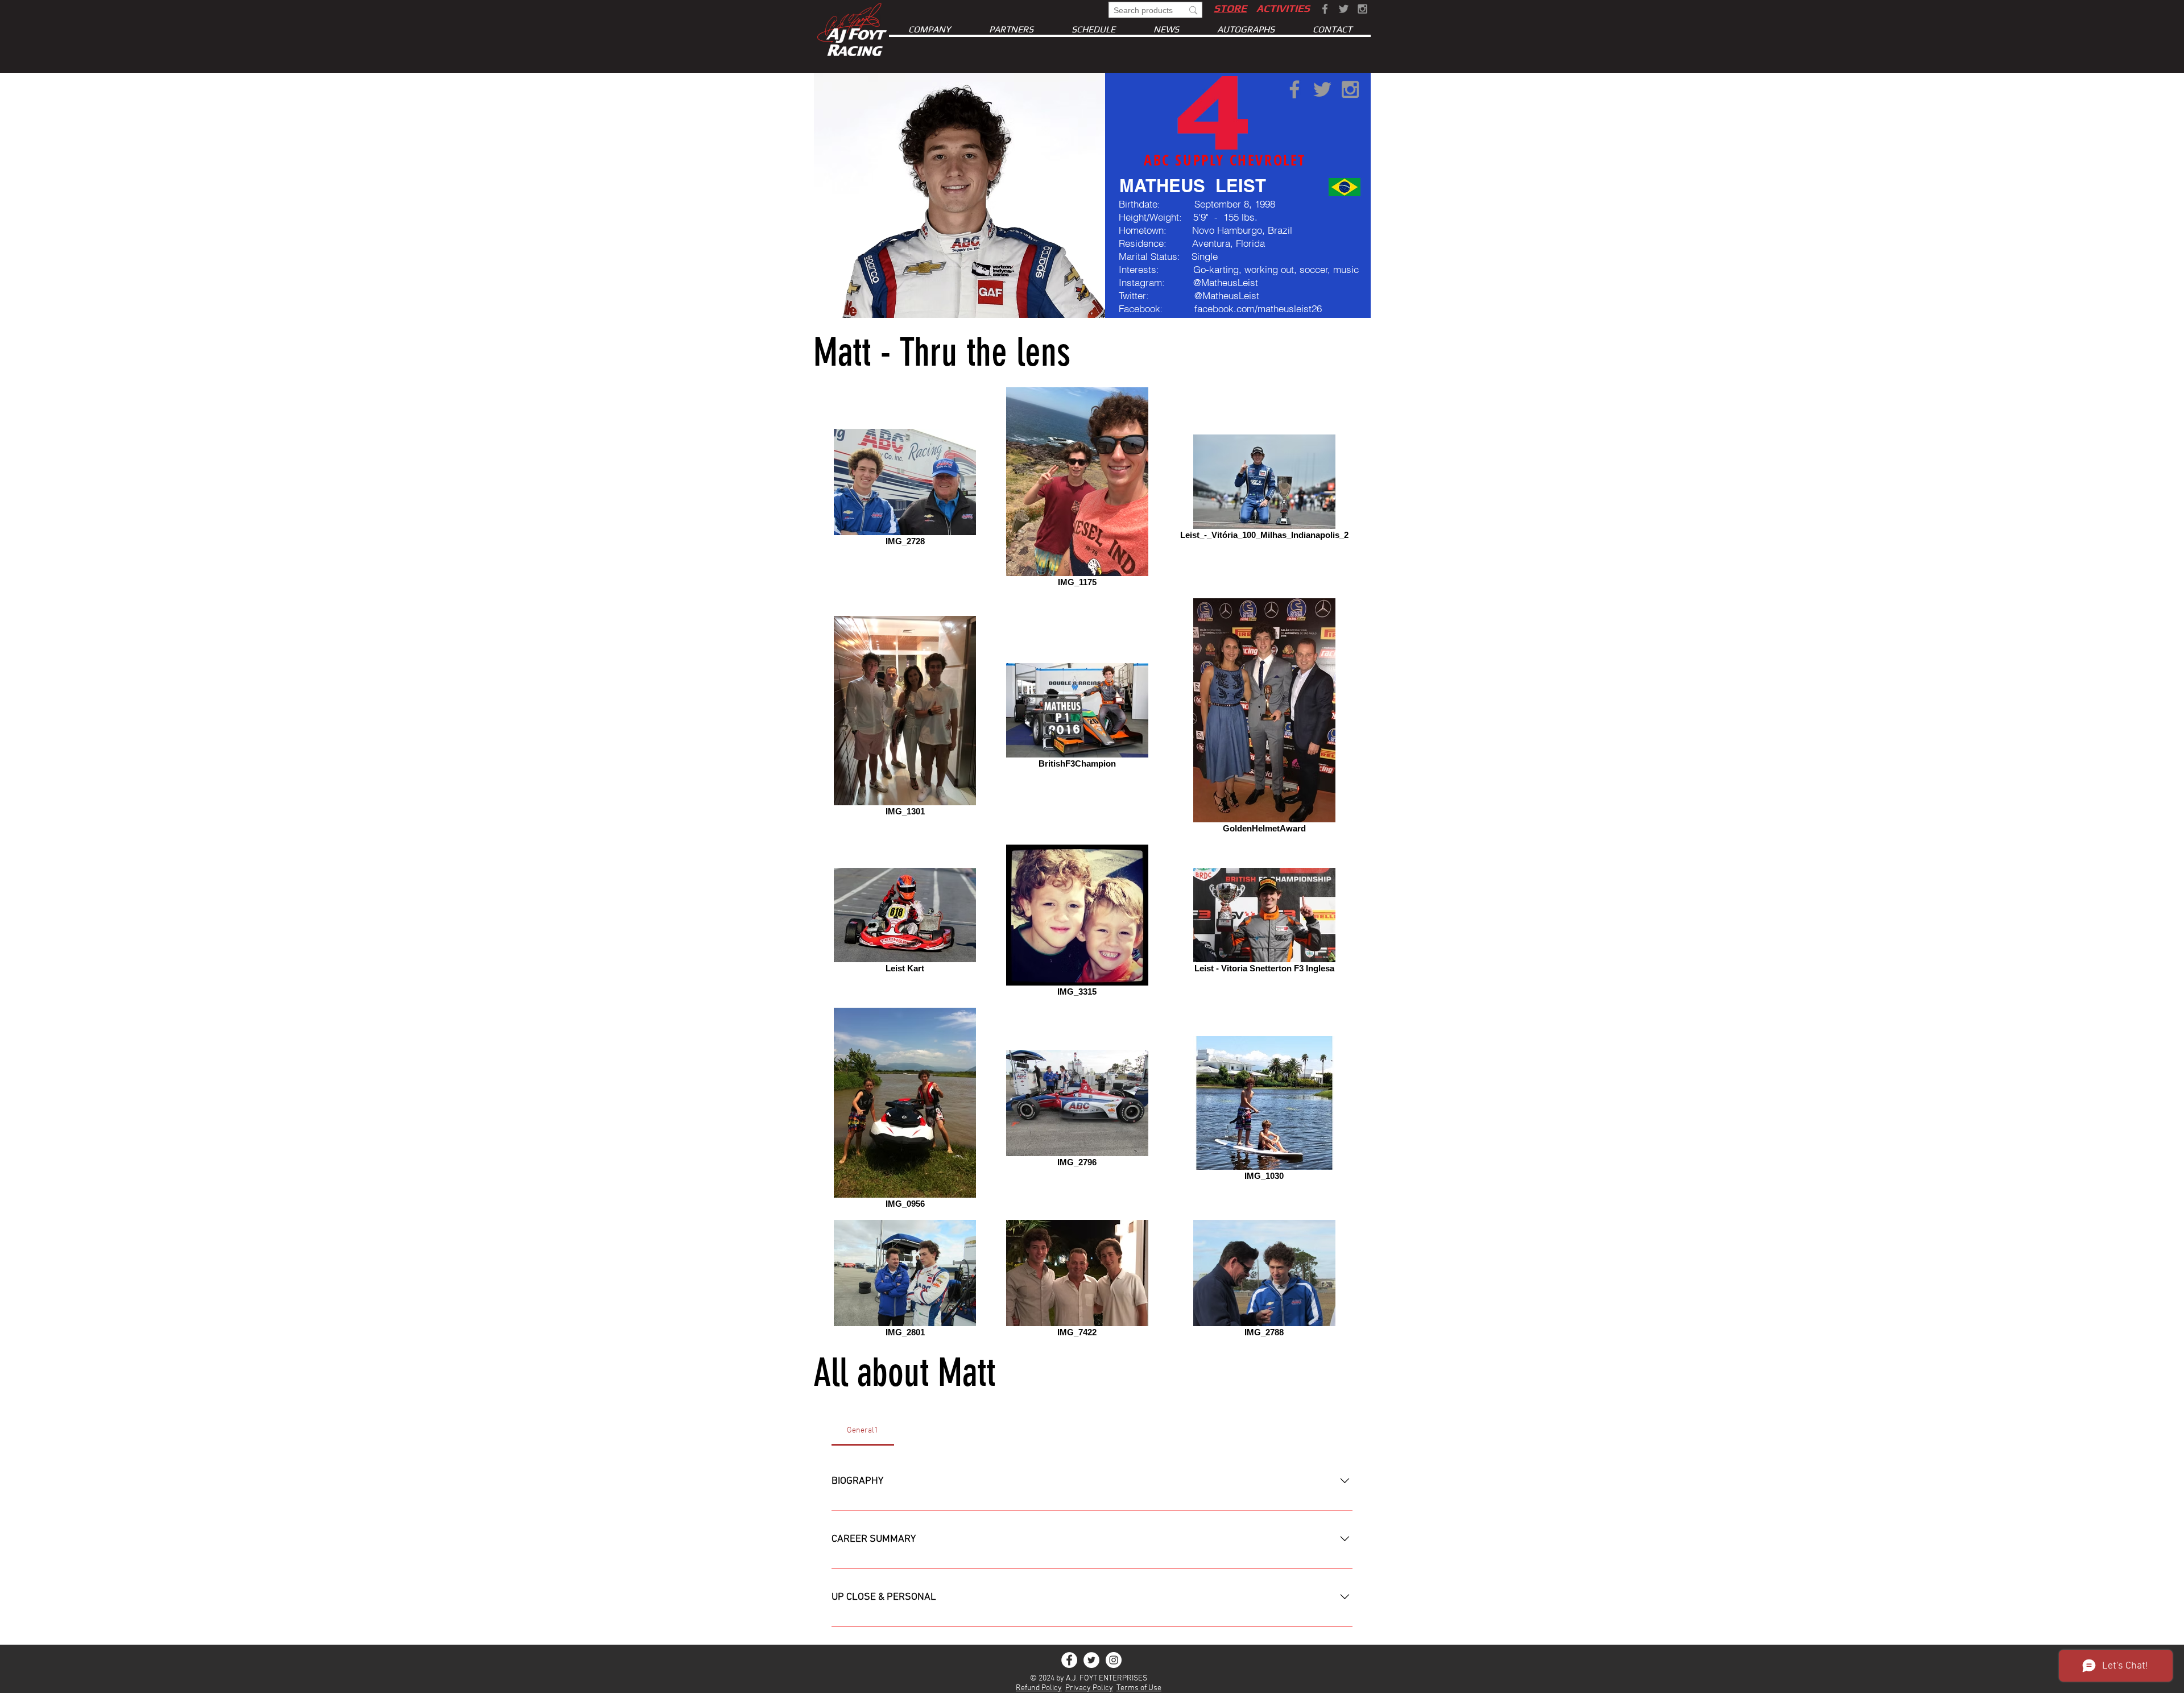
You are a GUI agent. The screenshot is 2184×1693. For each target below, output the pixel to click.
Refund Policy (1039, 1688)
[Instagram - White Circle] (1114, 1660)
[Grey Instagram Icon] (1362, 9)
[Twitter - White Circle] (1091, 1660)
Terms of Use (1139, 1688)
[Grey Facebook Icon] (1325, 9)
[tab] (863, 1431)
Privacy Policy (1089, 1688)
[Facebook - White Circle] (1069, 1660)
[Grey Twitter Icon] (1344, 9)
